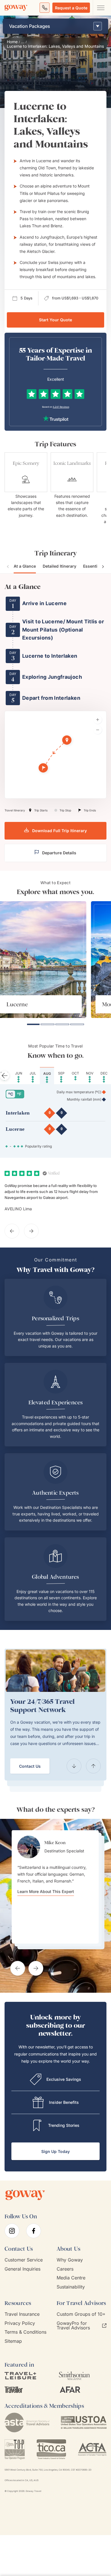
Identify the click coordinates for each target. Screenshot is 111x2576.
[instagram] (12, 2231)
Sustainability (71, 2287)
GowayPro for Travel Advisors (73, 2326)
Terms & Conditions (25, 2332)
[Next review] (31, 1231)
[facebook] (34, 2231)
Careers (65, 2269)
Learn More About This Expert (46, 1892)
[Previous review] (12, 1231)
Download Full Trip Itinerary (59, 831)
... (23, 42)
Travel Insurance (22, 2314)
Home (12, 42)
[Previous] (74, 1766)
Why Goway (70, 2260)
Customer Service (24, 2260)
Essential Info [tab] (96, 566)
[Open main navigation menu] (100, 8)
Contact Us (30, 1766)
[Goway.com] (16, 8)
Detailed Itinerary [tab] (59, 566)
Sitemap (13, 2341)
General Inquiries (22, 2269)
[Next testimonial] (36, 1968)
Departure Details (59, 853)
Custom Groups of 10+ (81, 2314)
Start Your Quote (55, 320)
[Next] (93, 1766)
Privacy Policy (20, 2323)
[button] (67, 741)
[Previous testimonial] (18, 1968)
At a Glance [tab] (25, 566)
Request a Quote (71, 8)
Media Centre (71, 2278)
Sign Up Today (55, 2151)
